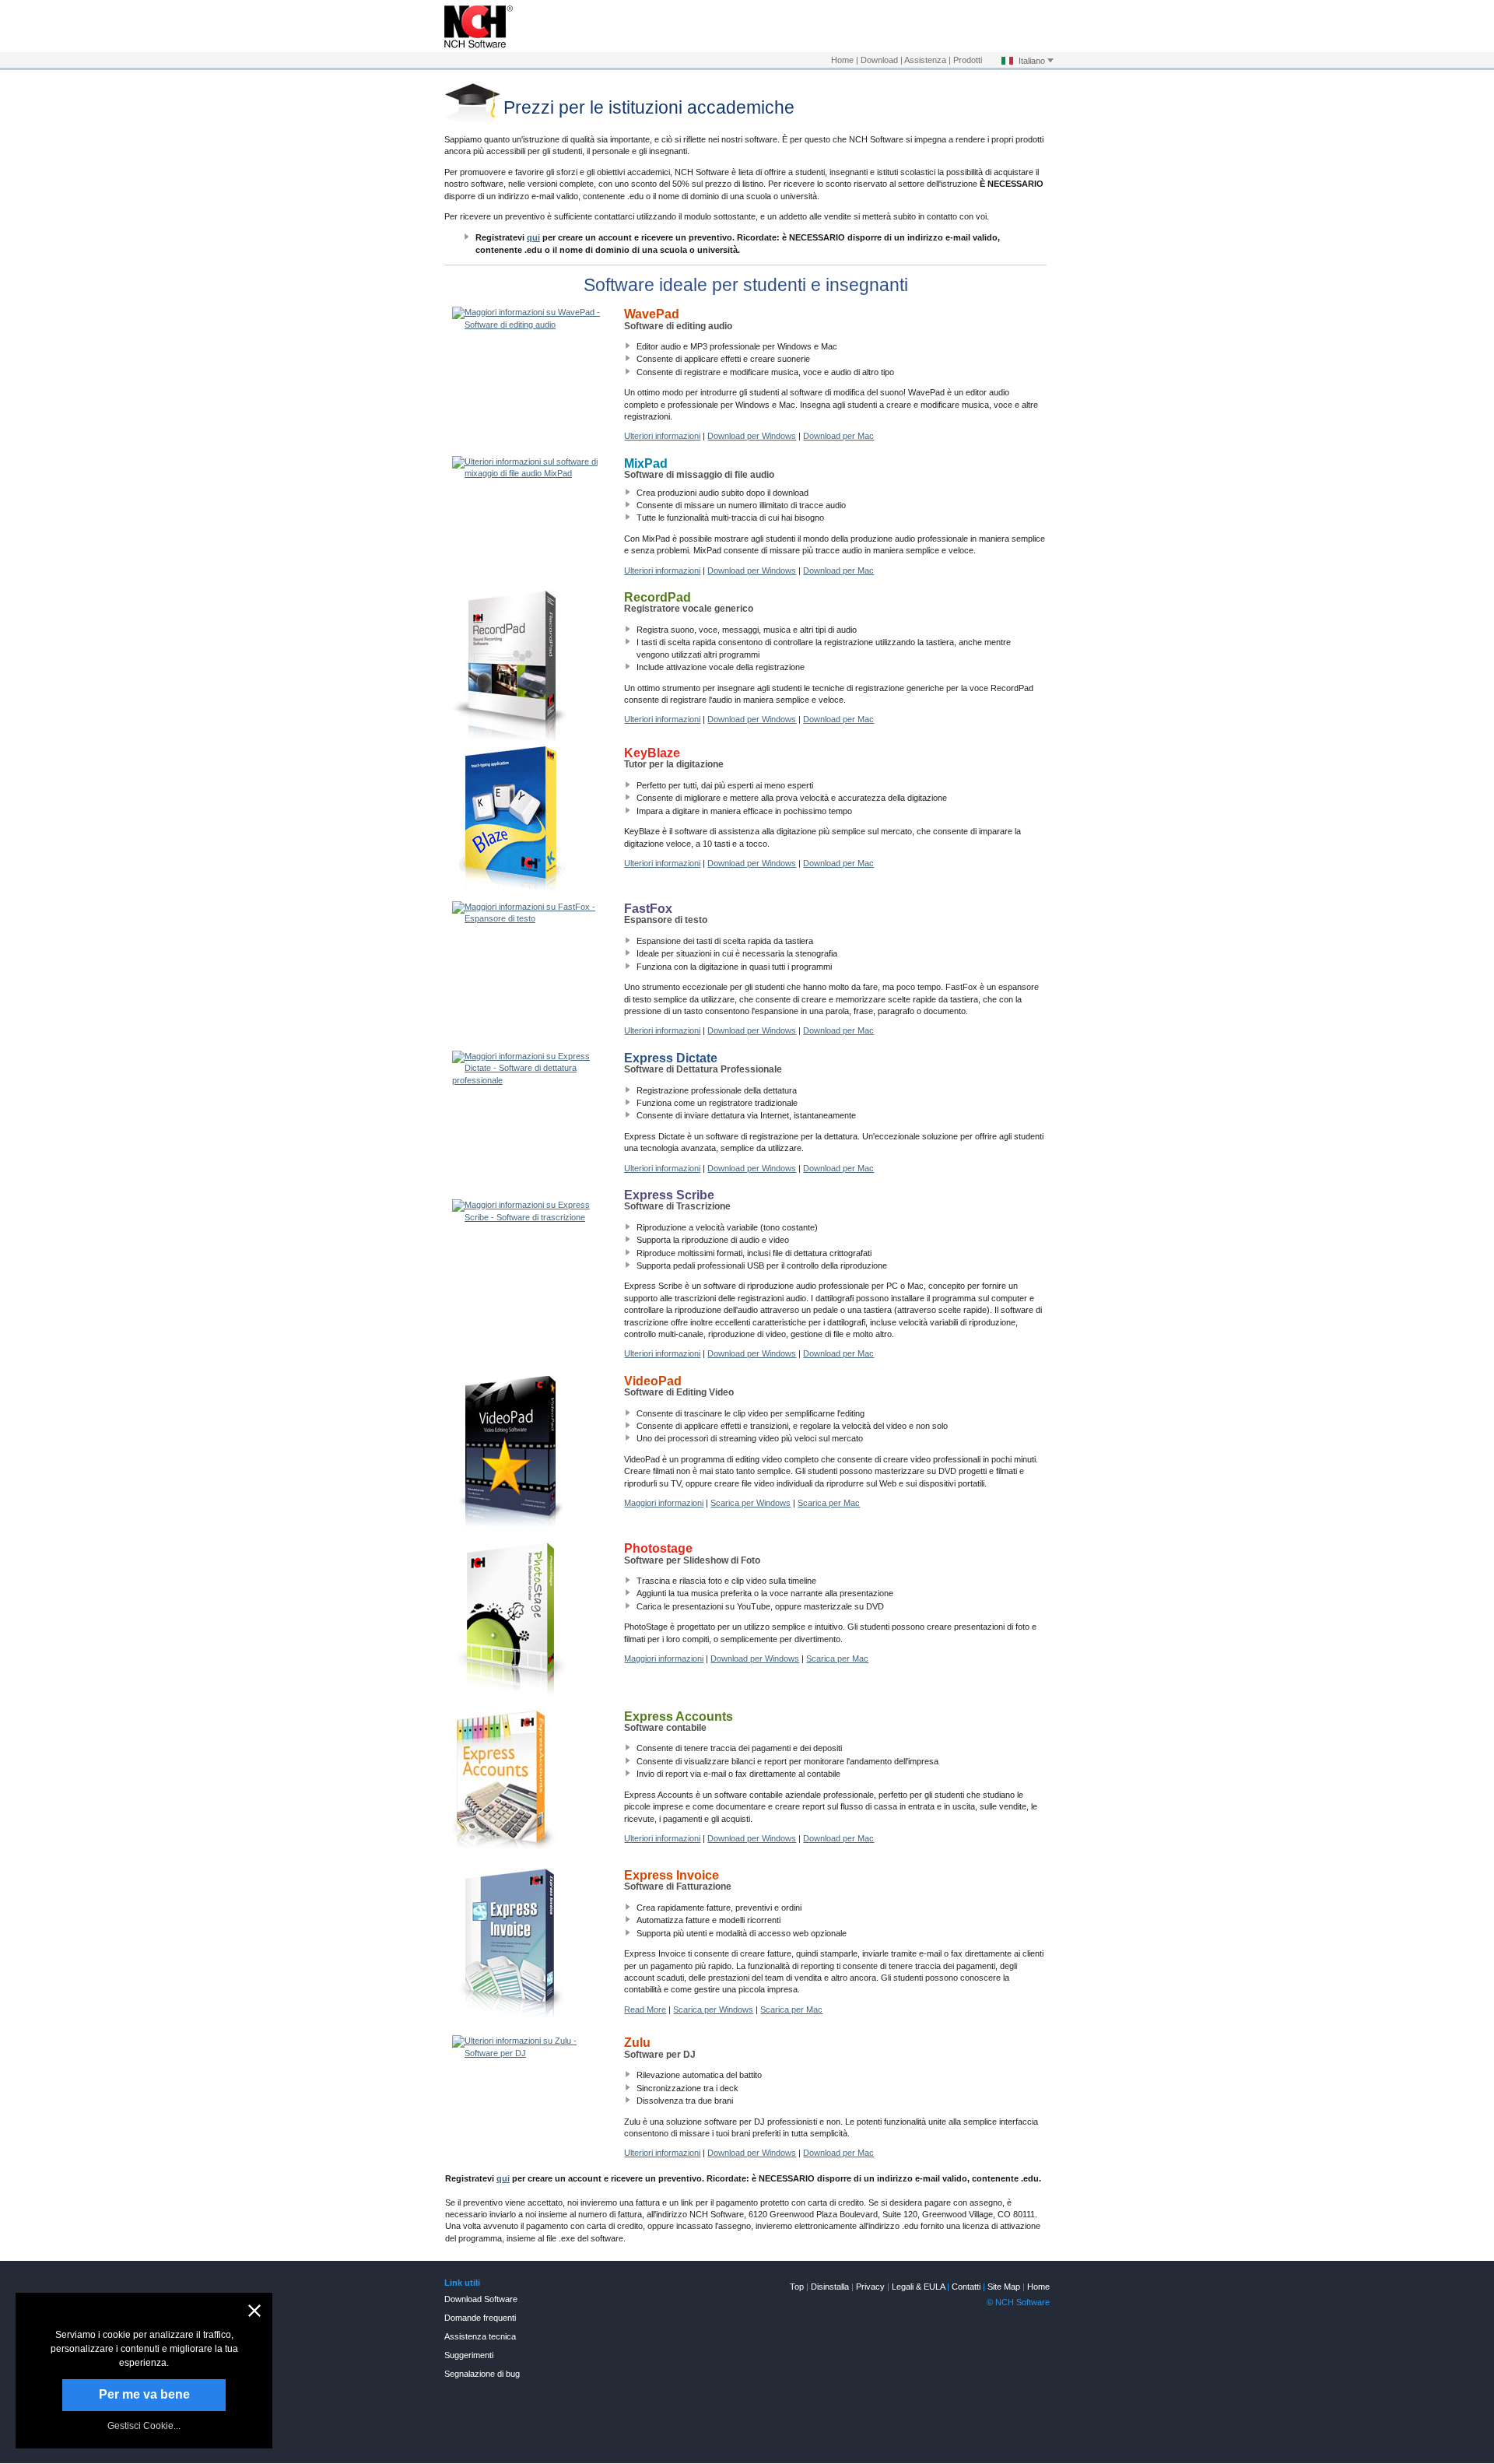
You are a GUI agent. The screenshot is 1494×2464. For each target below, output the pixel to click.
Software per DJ (660, 2049)
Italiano (1032, 61)
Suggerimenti (469, 2355)
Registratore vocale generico (689, 604)
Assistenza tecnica (480, 2336)
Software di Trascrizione (677, 1201)
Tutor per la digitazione (674, 759)
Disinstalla (830, 2287)
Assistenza (925, 60)
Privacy (870, 2287)
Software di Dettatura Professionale (703, 1064)
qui (533, 237)
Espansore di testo (666, 915)
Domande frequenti (480, 2318)
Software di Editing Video (679, 1387)
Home (842, 60)
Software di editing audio (678, 320)
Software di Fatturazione (678, 1881)
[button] (254, 2311)
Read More (645, 2009)
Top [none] (797, 2287)
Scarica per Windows (751, 1503)
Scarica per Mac (829, 1503)
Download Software (481, 2299)
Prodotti (968, 60)
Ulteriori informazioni (662, 436)
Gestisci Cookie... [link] (144, 2426)
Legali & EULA (918, 2287)
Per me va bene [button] (144, 2394)
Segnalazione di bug (482, 2374)
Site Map (1004, 2287)
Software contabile (679, 1723)
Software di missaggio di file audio (699, 470)
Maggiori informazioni (664, 1503)
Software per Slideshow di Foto (692, 1555)
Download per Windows (752, 436)
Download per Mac (838, 436)
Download (879, 60)
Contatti (966, 2287)
